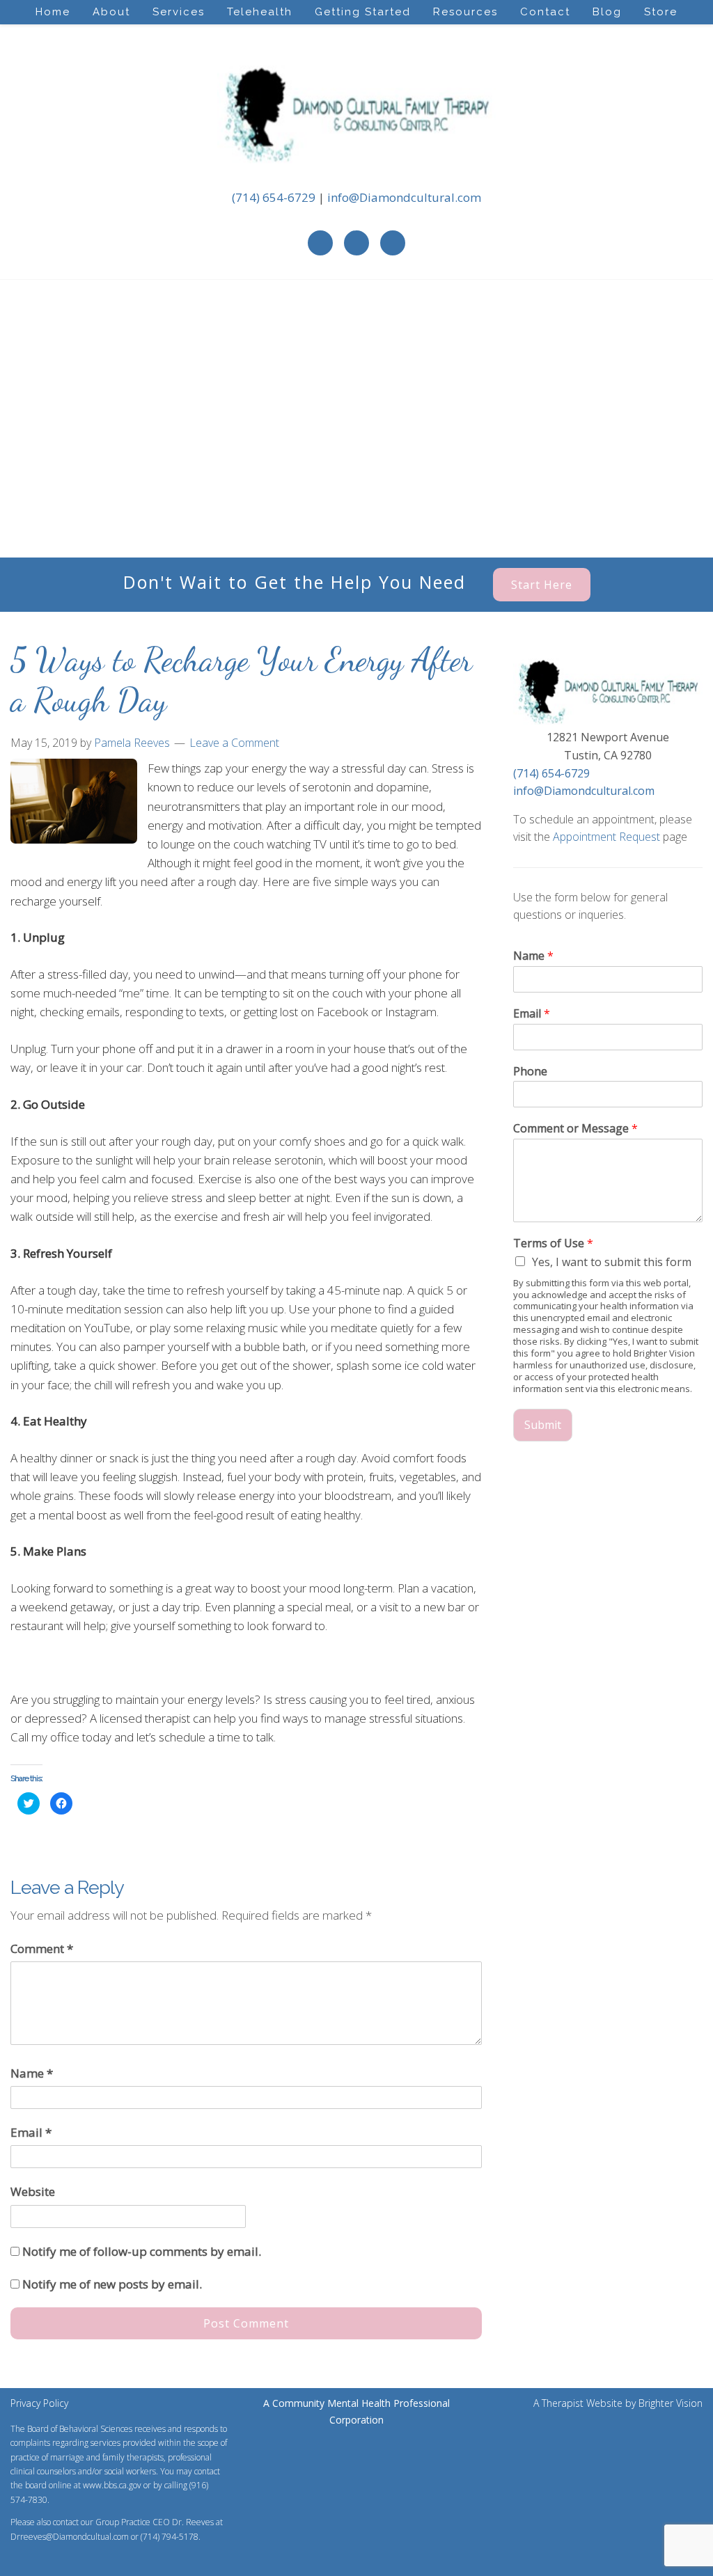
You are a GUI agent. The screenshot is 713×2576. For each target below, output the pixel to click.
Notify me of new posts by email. (112, 2284)
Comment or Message (575, 1129)
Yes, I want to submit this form (612, 1262)
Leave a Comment (234, 743)
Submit (543, 1425)
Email (31, 2132)
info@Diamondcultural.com (404, 197)
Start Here (542, 585)
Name (32, 2073)
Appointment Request (606, 837)
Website (33, 2191)
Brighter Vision (671, 2403)
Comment (42, 1949)
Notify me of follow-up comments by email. (142, 2251)
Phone (530, 1072)
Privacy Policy (39, 2403)
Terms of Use (553, 1243)
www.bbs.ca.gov (112, 2485)
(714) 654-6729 (274, 197)
